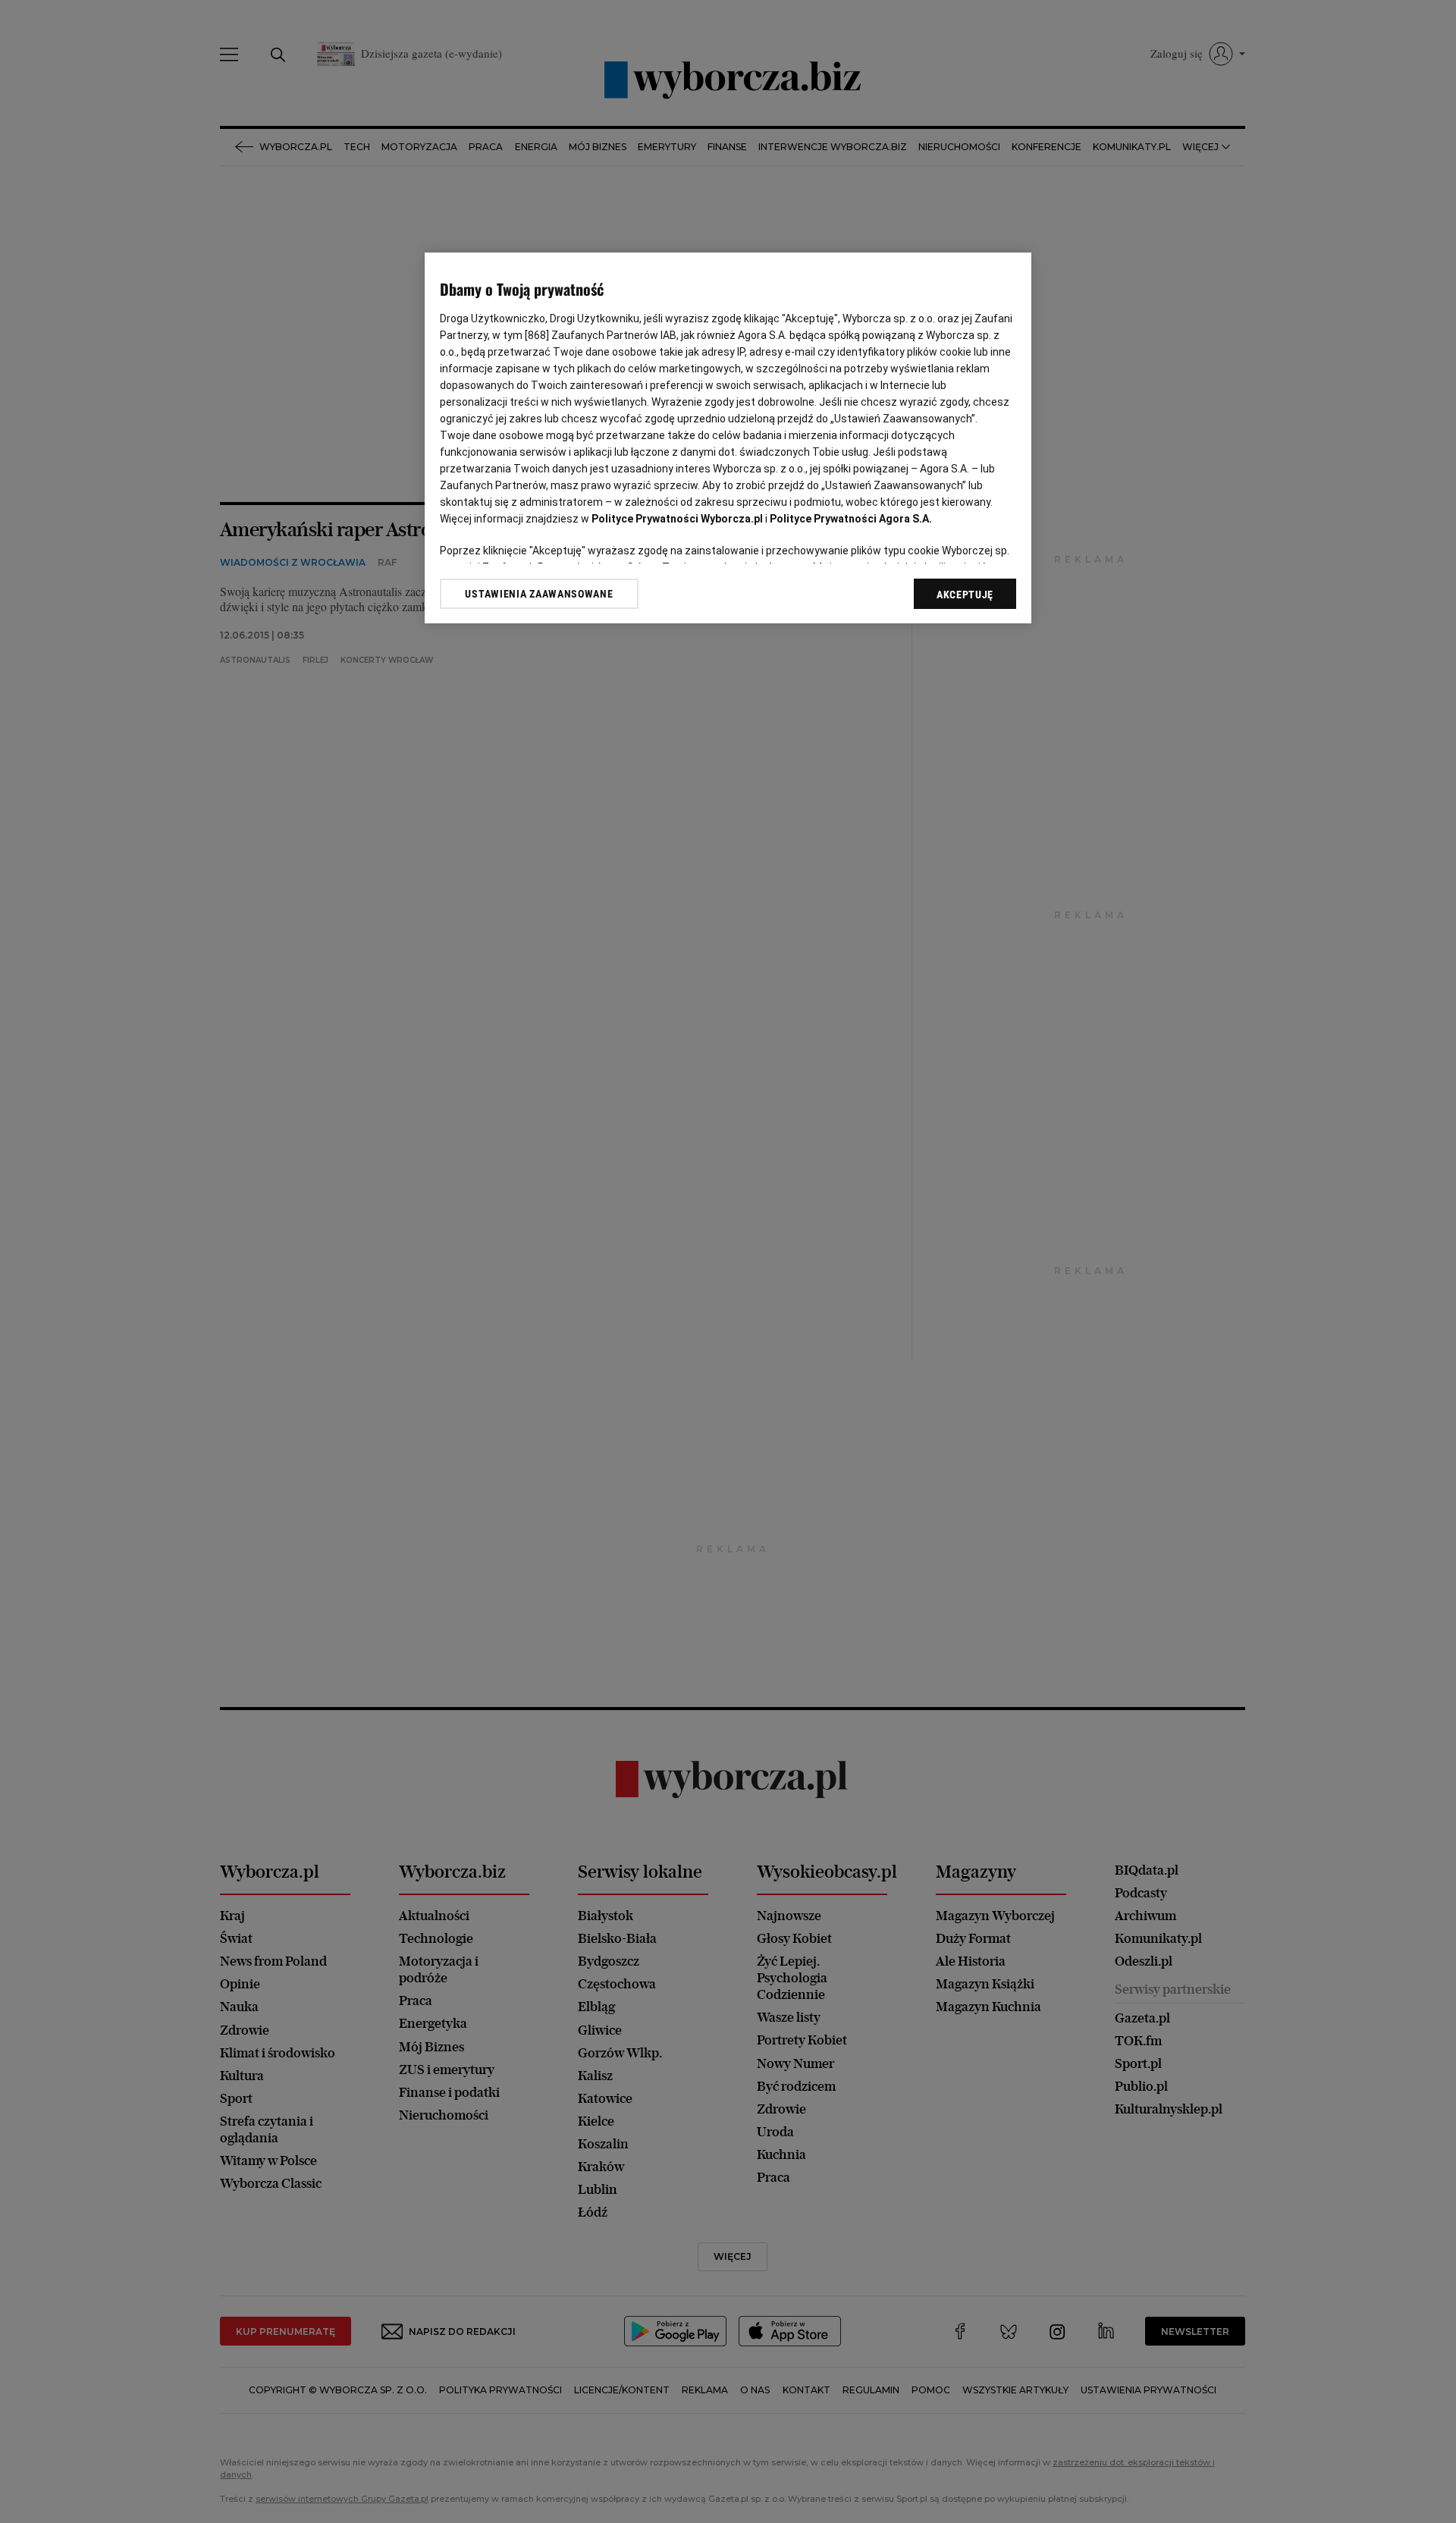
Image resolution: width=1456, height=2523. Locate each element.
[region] (728, 438)
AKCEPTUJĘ (965, 595)
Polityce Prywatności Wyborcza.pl (677, 519)
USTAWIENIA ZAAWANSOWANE (539, 594)
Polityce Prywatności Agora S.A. (851, 519)
